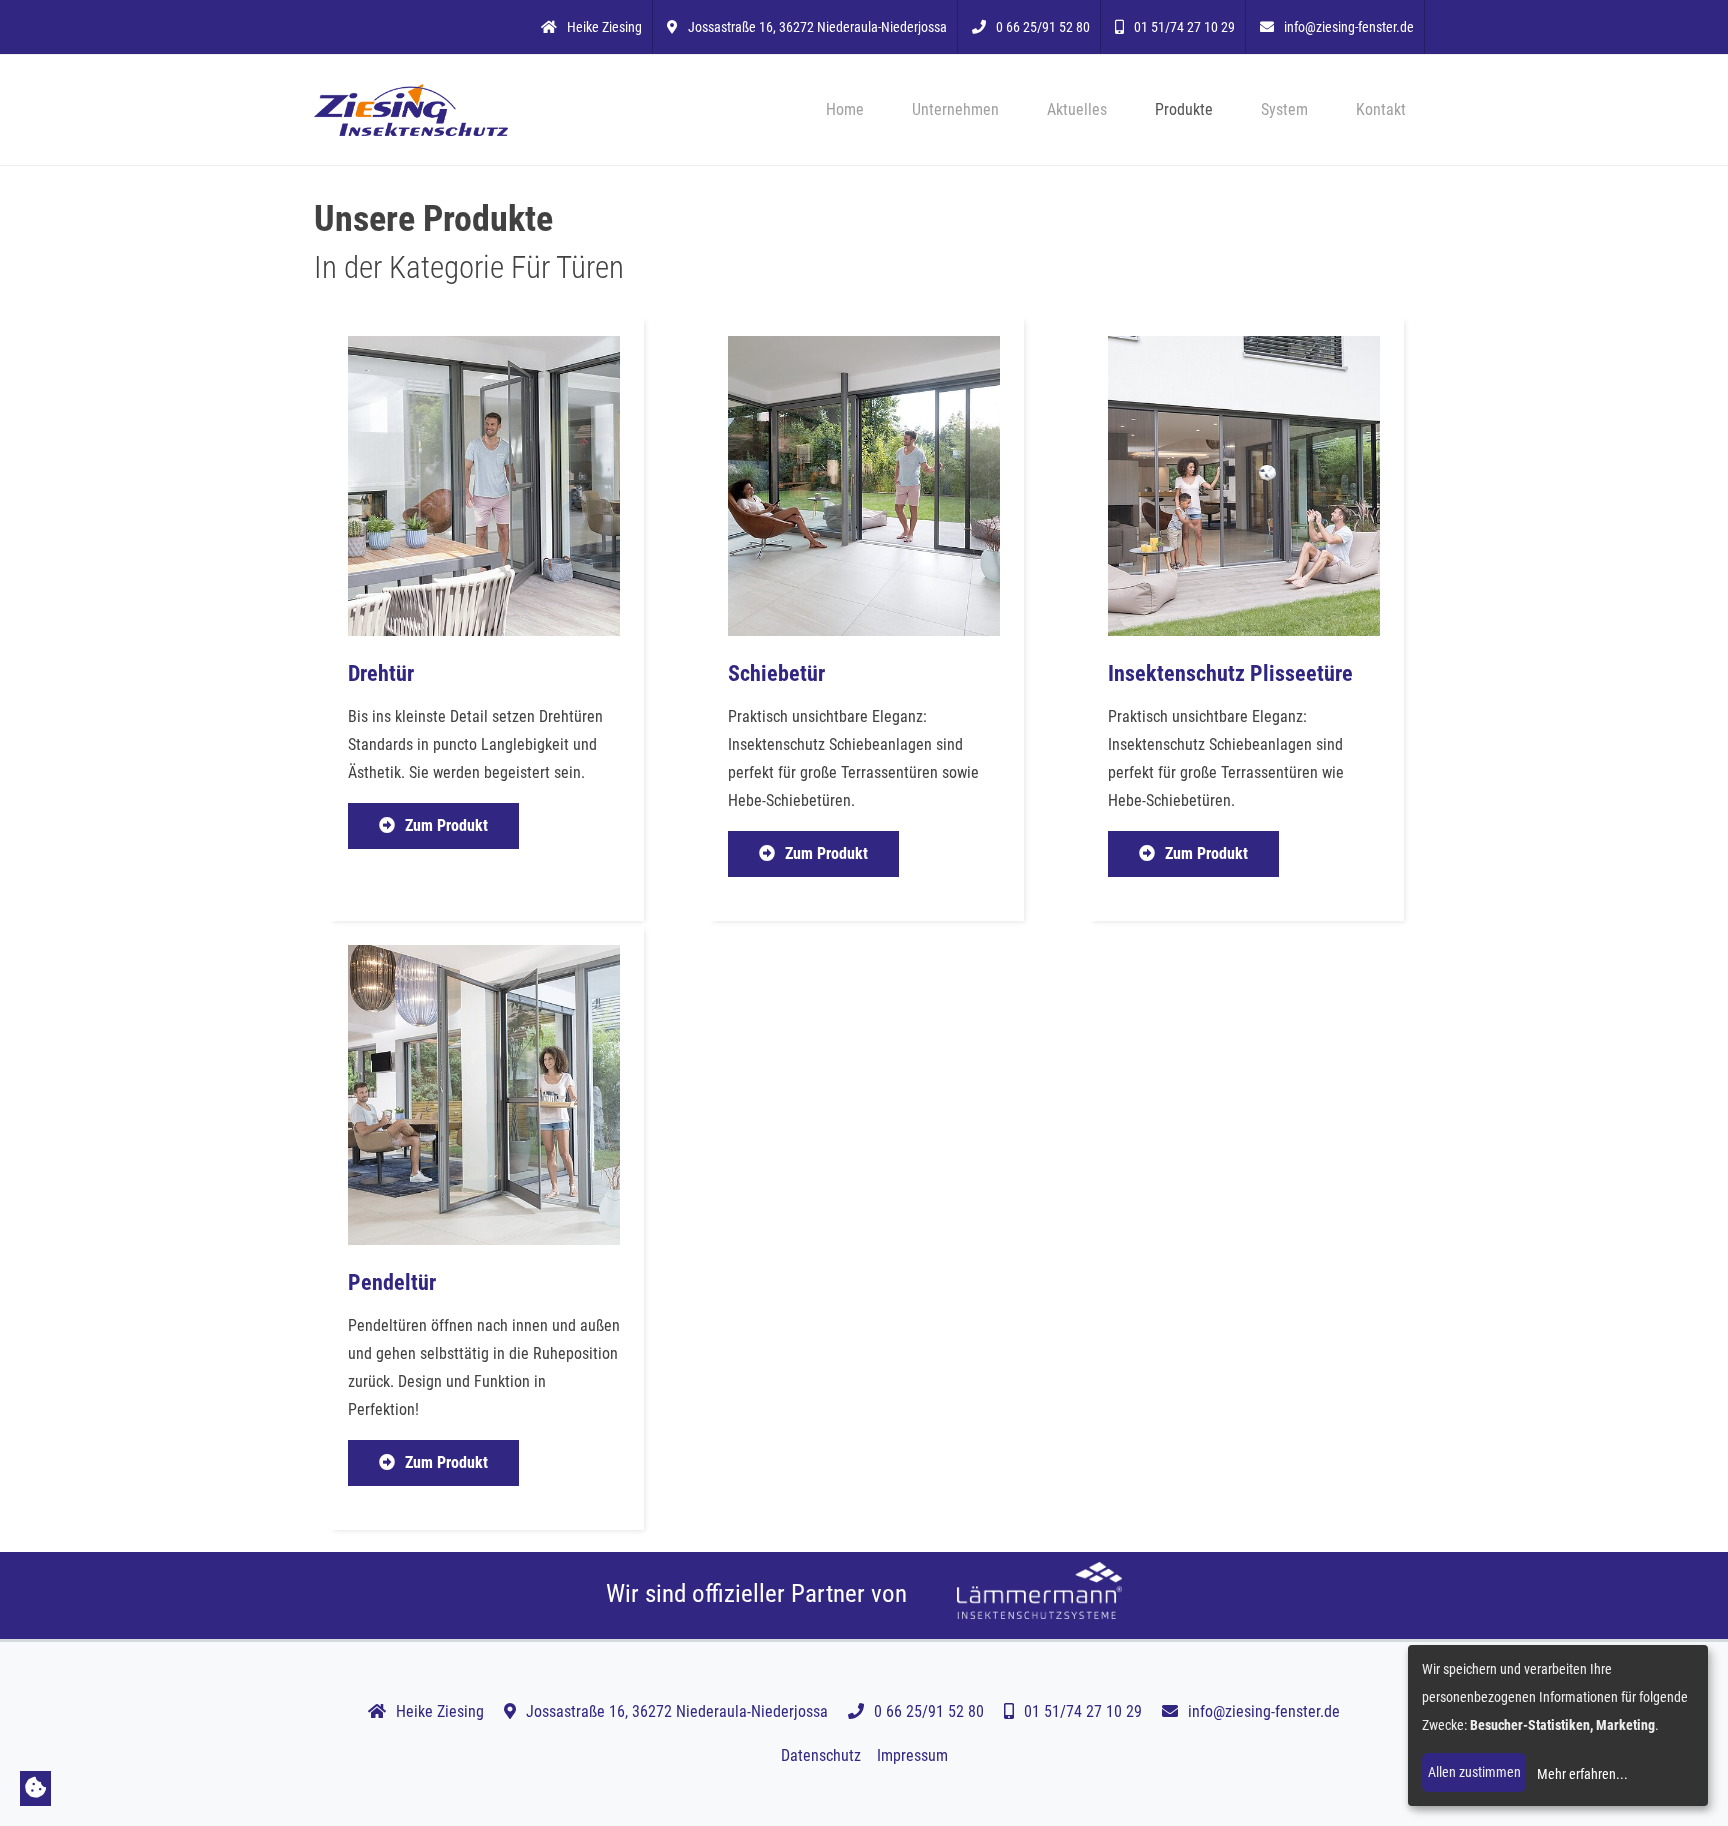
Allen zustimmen (1474, 1772)
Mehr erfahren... (1582, 1774)
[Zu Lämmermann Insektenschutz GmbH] (1039, 1593)
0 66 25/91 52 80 (1043, 27)
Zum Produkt (446, 825)
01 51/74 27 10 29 (1184, 27)
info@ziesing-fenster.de (1349, 27)
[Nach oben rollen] (1684, 1782)
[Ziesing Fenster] (411, 110)
